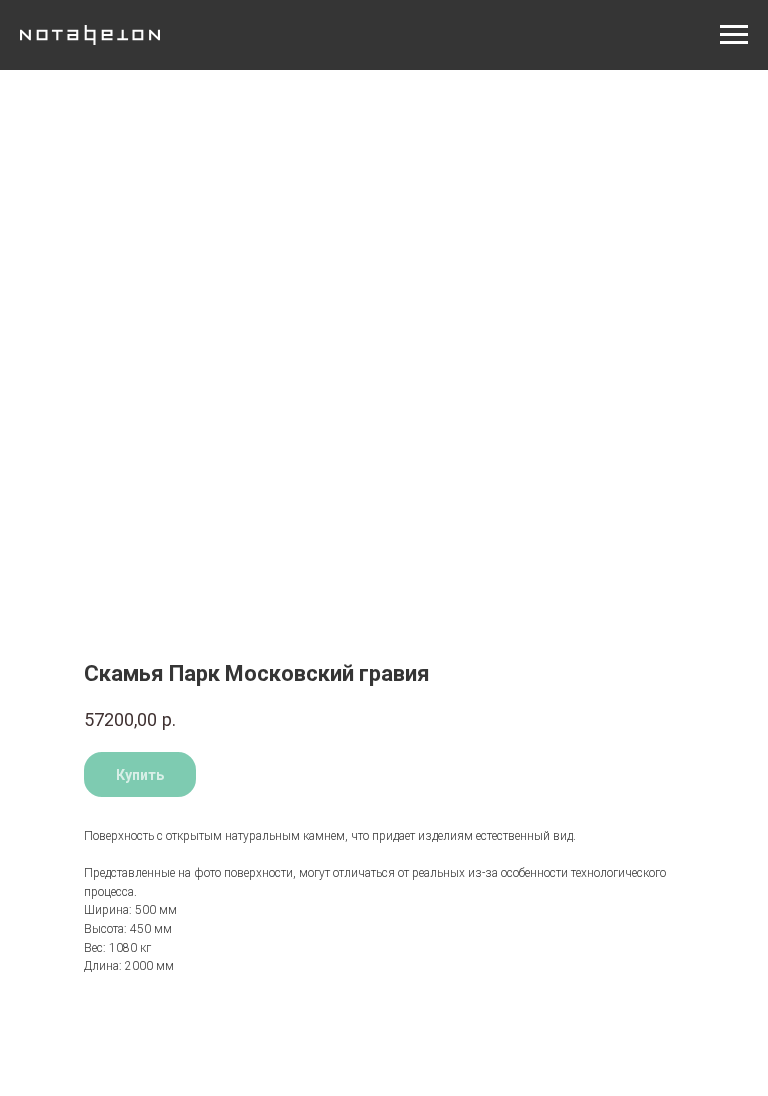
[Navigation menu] (734, 35)
